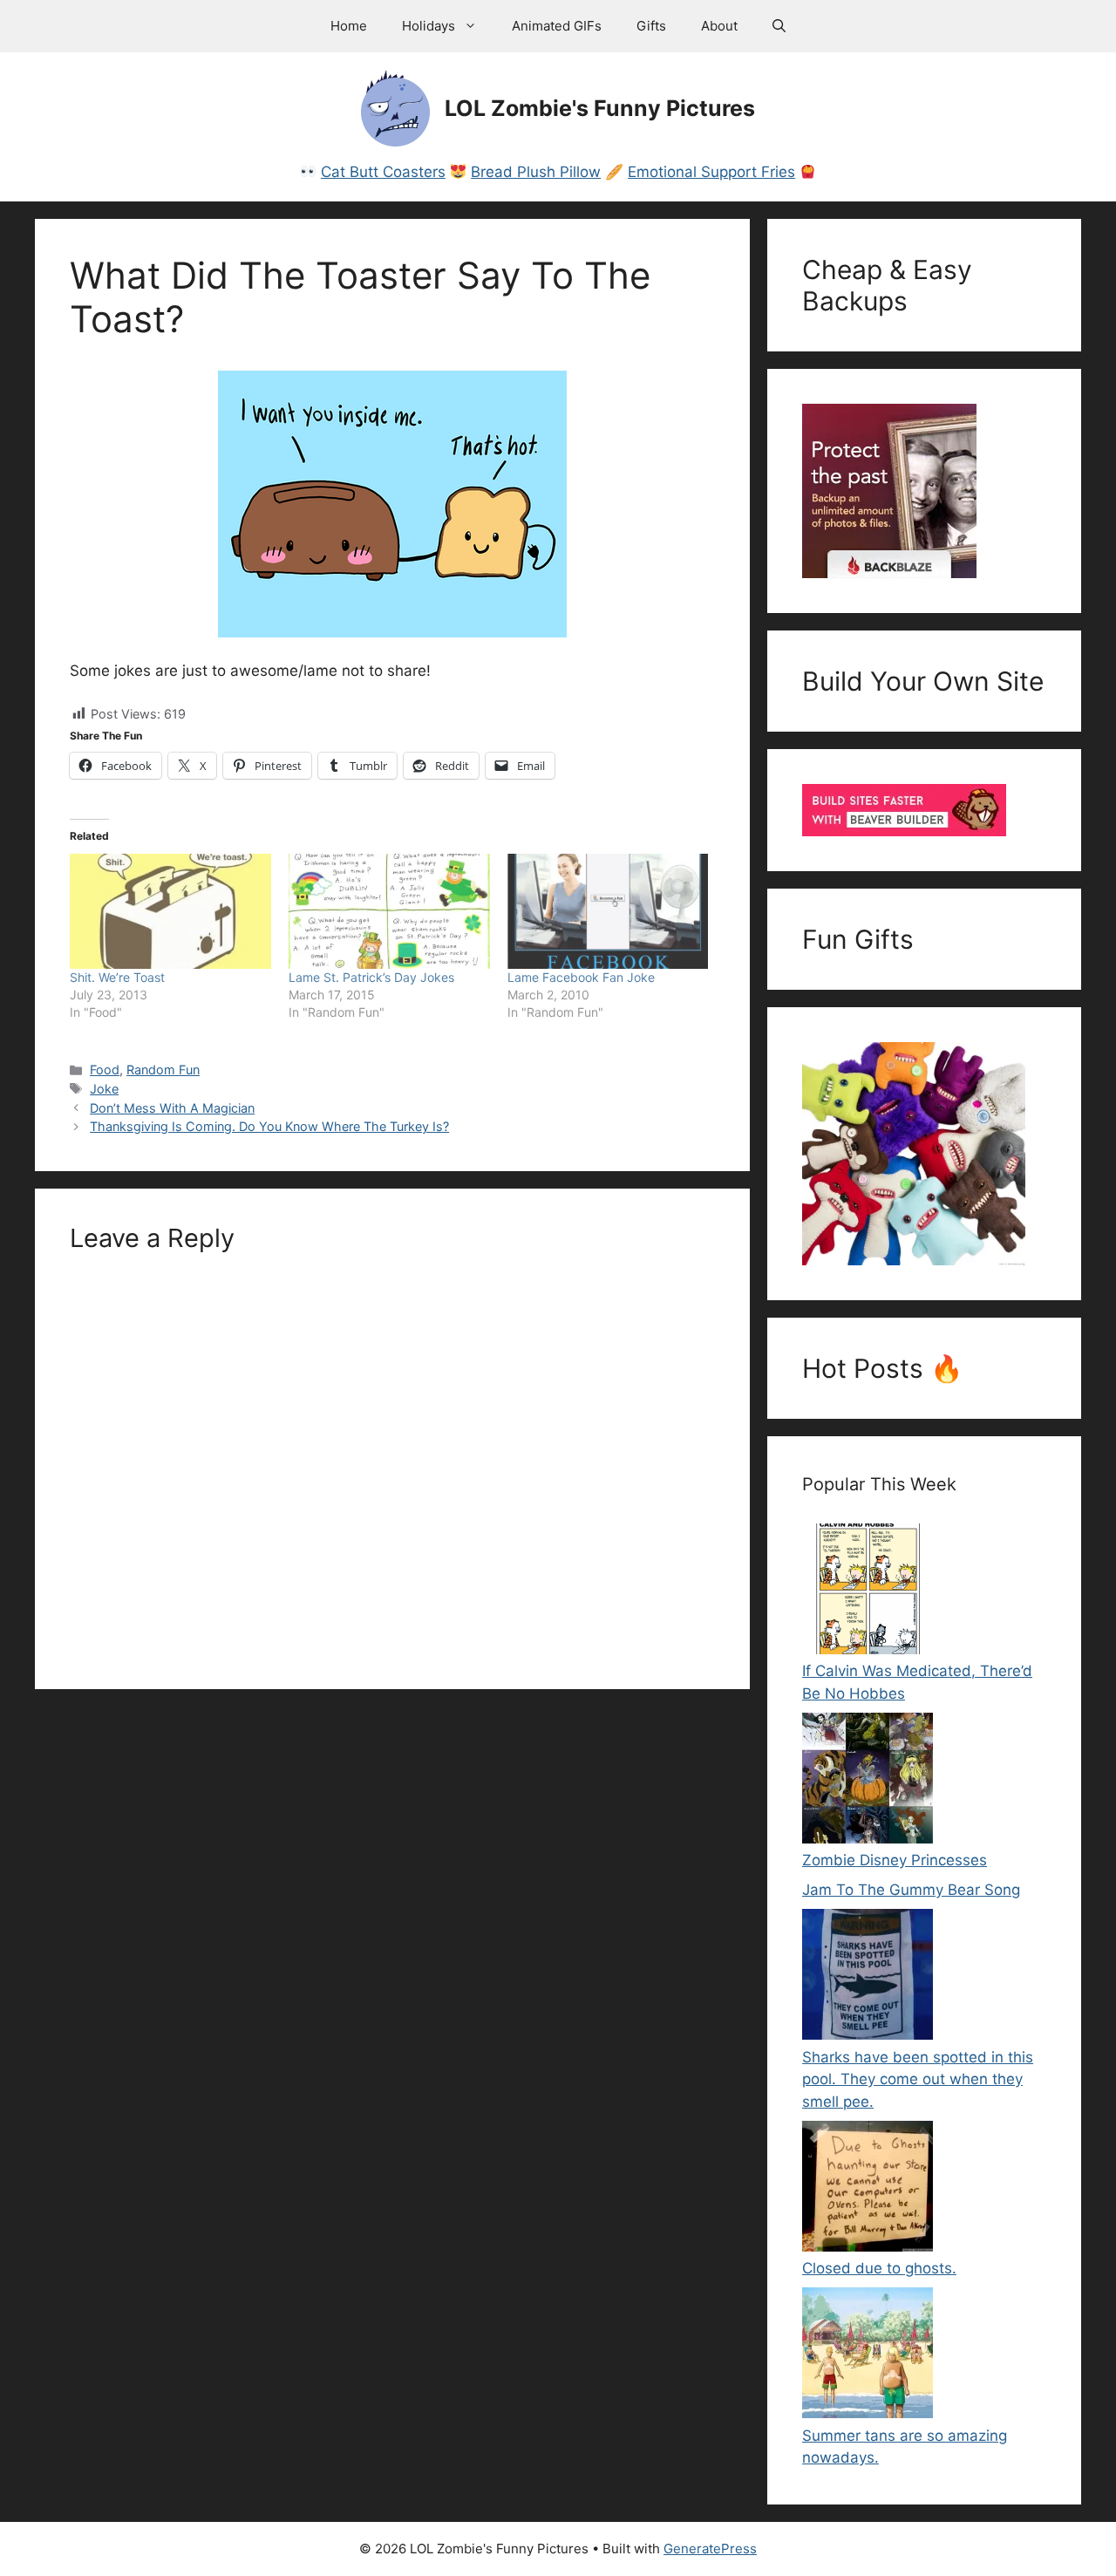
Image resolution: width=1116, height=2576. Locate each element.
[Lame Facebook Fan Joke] (608, 911)
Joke (104, 1089)
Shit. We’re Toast (117, 977)
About (719, 26)
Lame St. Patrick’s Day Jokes (371, 977)
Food (105, 1070)
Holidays (429, 26)
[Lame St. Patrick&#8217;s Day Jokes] (389, 911)
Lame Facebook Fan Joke (581, 977)
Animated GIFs (557, 26)
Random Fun (163, 1070)
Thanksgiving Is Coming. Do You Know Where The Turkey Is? (269, 1126)
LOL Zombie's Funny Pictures (600, 108)
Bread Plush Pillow (536, 172)
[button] (779, 26)
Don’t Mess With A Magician (172, 1108)
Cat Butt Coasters (383, 172)
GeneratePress (710, 2549)
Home (349, 26)
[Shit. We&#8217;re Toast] (170, 911)
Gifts (651, 26)
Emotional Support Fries (711, 172)
